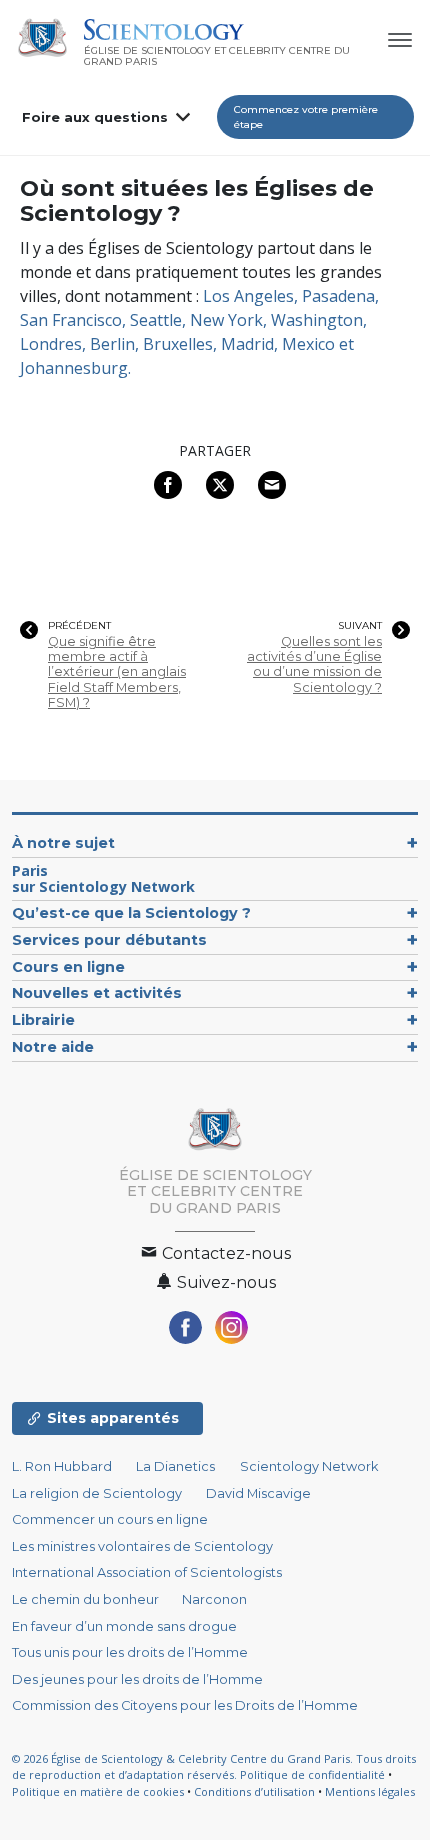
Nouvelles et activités (97, 993)
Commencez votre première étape (306, 117)
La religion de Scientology (97, 1493)
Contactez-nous (224, 1253)
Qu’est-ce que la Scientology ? (131, 913)
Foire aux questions (95, 117)
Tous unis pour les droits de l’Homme (130, 1652)
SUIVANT (360, 626)
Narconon (214, 1599)
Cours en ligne (68, 967)
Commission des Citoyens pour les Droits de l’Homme (185, 1705)
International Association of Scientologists (147, 1572)
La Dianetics (175, 1466)
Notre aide (53, 1047)
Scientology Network (309, 1466)
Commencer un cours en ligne (110, 1519)
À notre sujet (63, 843)
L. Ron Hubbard (62, 1466)
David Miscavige (258, 1493)
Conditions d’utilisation (254, 1791)
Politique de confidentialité (312, 1774)
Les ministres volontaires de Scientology (142, 1546)
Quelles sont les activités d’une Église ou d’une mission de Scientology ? (314, 664)
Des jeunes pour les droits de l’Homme (137, 1679)
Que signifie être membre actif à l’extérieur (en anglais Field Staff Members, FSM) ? (117, 672)
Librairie (43, 1020)
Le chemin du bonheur (87, 1599)
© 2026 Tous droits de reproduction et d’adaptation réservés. (214, 1767)
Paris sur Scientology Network (103, 878)
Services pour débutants (109, 940)
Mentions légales (370, 1791)
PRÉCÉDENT (79, 626)
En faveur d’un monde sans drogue (124, 1626)
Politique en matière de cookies (98, 1791)
